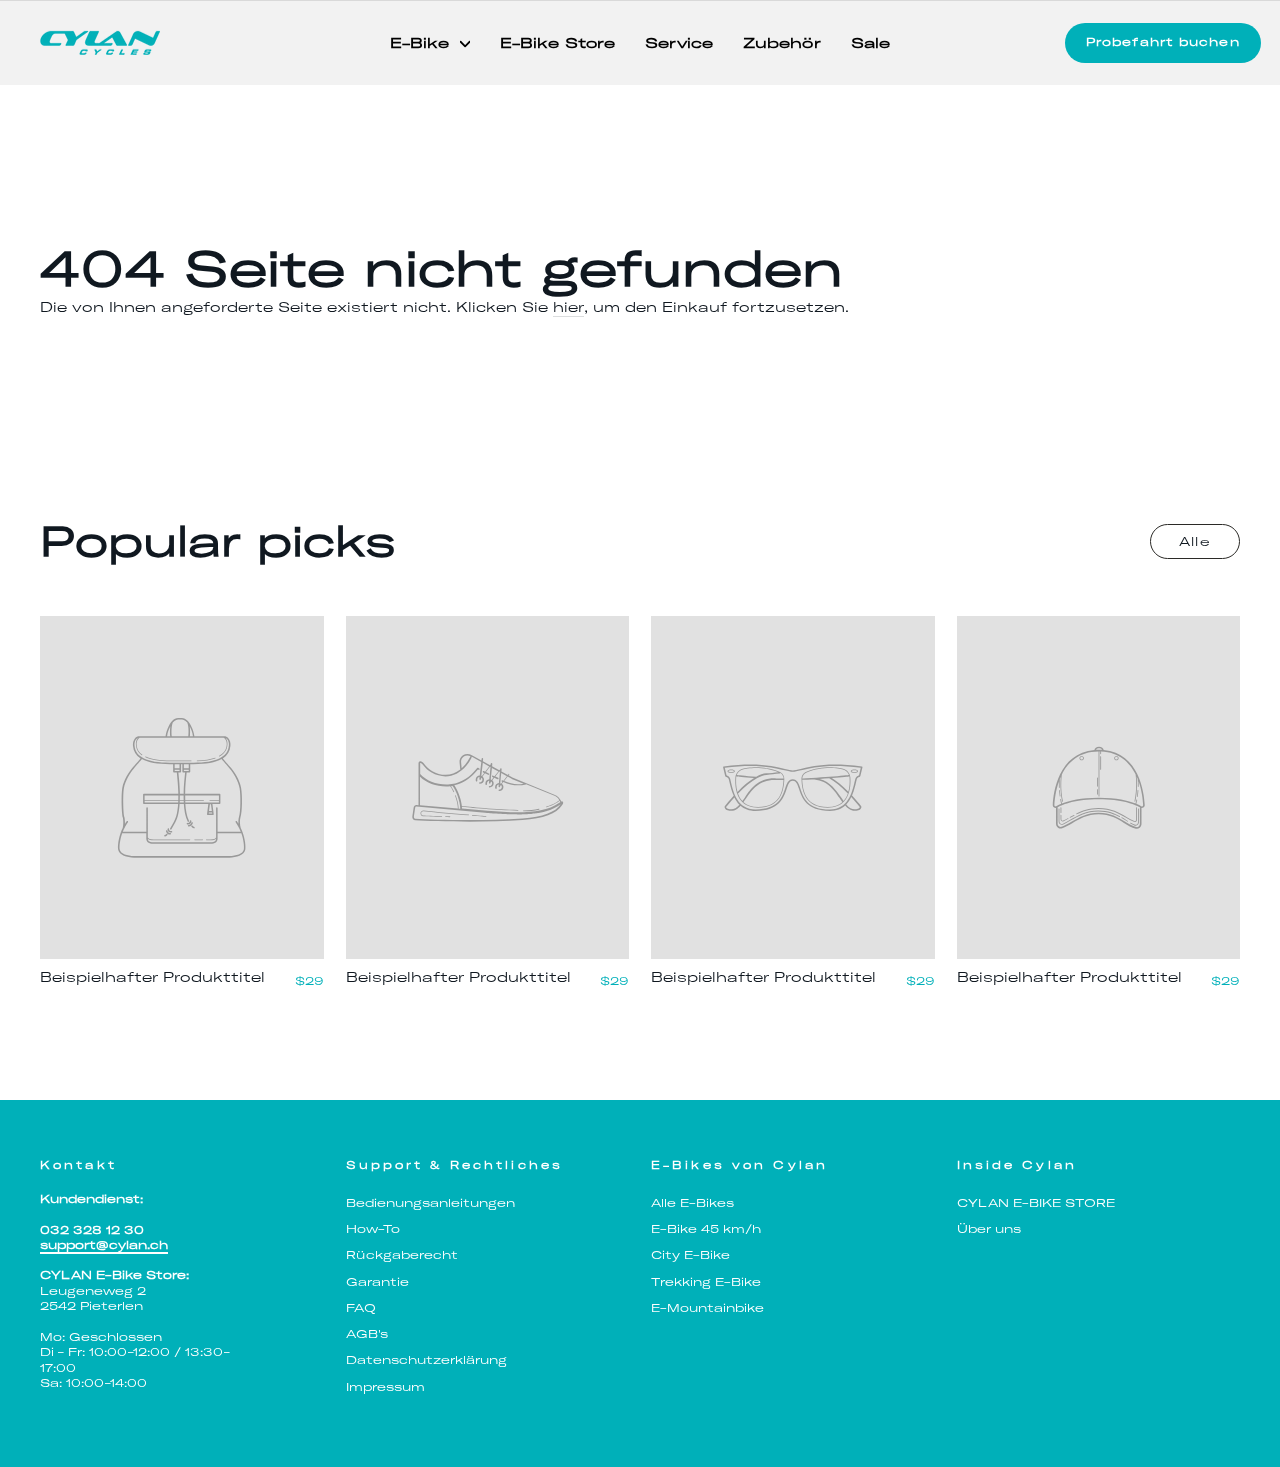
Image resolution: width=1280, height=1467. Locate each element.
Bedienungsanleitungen (430, 1203)
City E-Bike (690, 1255)
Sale (870, 43)
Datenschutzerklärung (426, 1360)
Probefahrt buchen (1163, 42)
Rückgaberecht (402, 1255)
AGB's (367, 1334)
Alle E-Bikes (692, 1203)
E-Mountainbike (707, 1308)
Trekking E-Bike (706, 1282)
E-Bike (422, 43)
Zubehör (782, 43)
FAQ (361, 1308)
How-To (373, 1229)
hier (568, 307)
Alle (1195, 541)
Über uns (989, 1229)
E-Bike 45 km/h (706, 1229)
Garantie (377, 1282)
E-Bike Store (557, 43)
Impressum (385, 1387)
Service (679, 43)
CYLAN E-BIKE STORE (1036, 1203)
